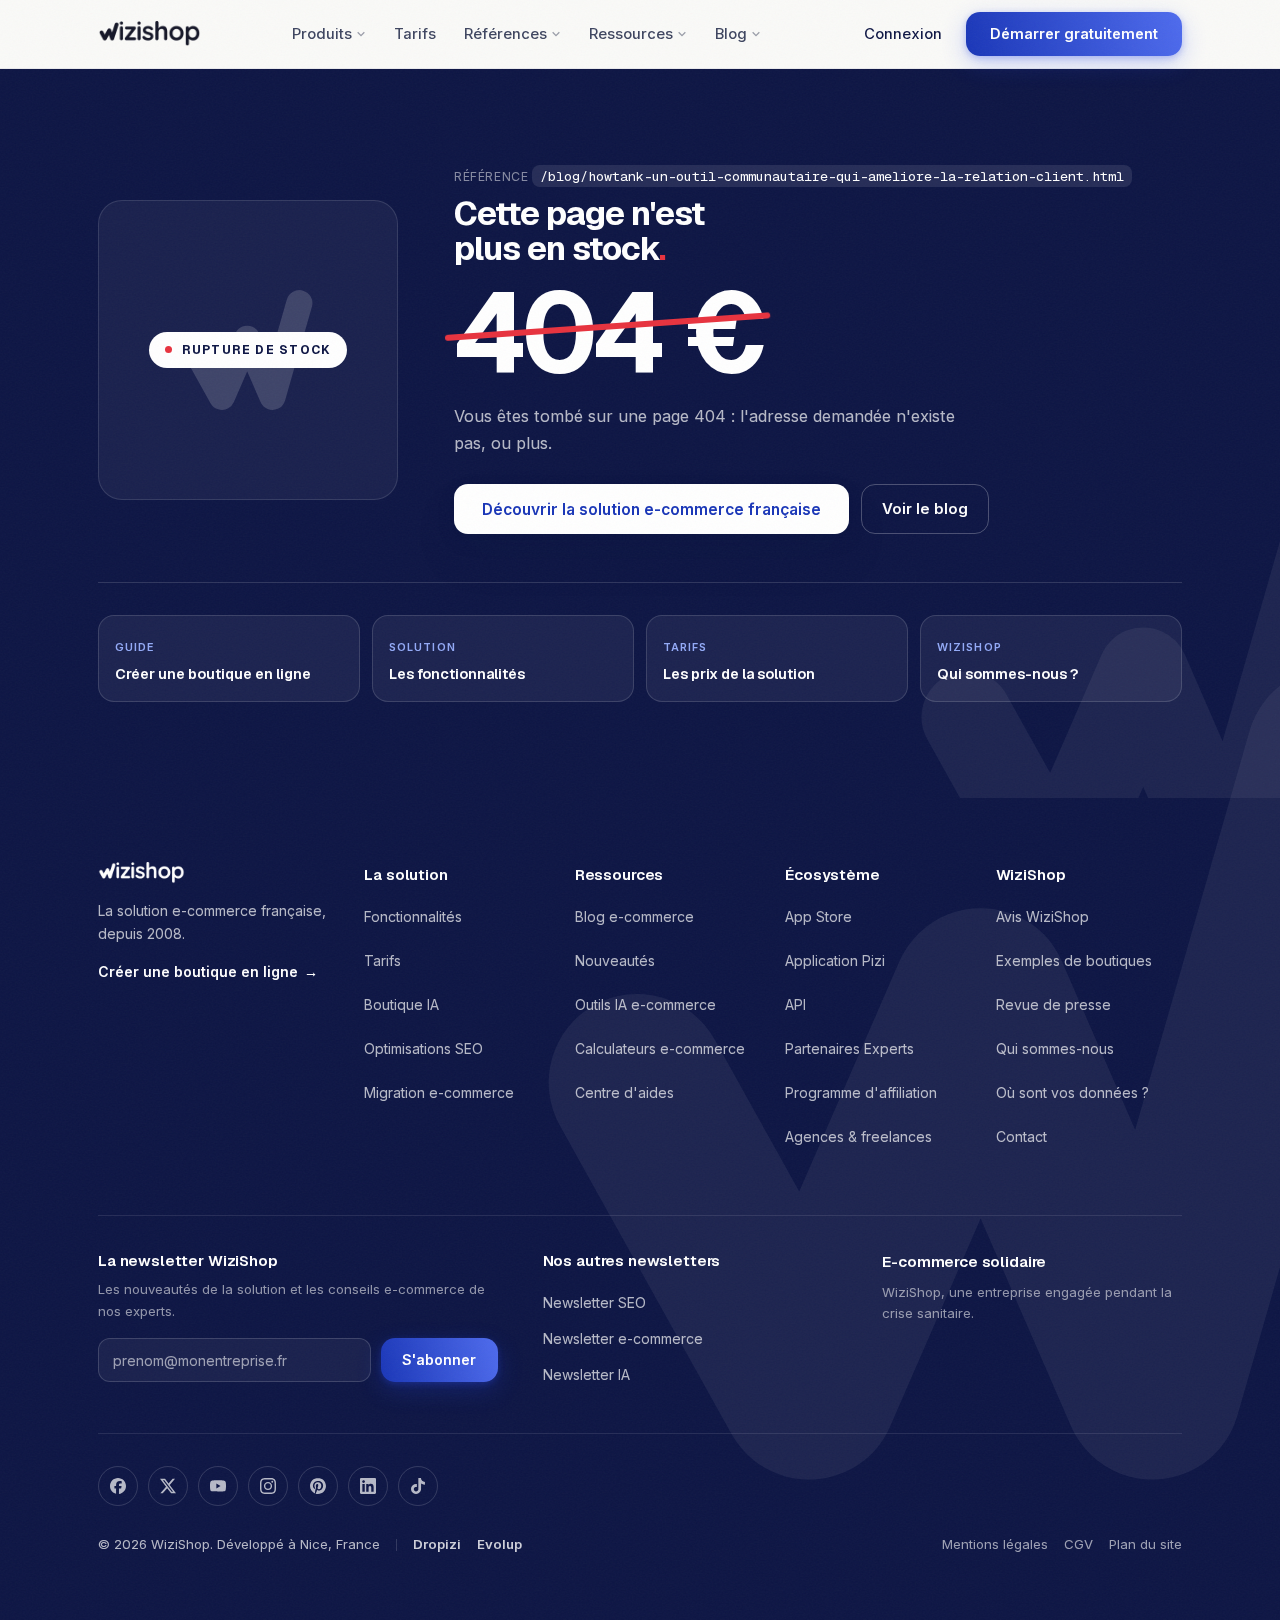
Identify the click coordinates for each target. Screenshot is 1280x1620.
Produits (322, 34)
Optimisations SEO (423, 1048)
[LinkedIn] (368, 1486)
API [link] (795, 1004)
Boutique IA (401, 1004)
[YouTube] (218, 1486)
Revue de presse (1053, 1004)
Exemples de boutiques (1074, 960)
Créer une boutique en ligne (208, 971)
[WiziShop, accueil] (149, 34)
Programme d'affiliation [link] (861, 1092)
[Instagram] (268, 1486)
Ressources (631, 34)
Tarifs (415, 34)
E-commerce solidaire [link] (964, 1261)
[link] (1074, 34)
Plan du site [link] (1145, 1544)
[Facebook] (118, 1486)
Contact (1021, 1136)
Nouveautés (615, 960)
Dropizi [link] (437, 1544)
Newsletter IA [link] (586, 1374)
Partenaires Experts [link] (849, 1048)
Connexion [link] (903, 34)
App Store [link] (818, 916)
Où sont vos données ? (1072, 1092)
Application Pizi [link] (835, 960)
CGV (1078, 1544)
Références (505, 34)
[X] (168, 1486)
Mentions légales (995, 1544)
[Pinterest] (318, 1486)
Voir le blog (925, 508)
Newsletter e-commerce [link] (623, 1338)
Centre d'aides (624, 1092)
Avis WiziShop (1042, 916)
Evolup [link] (499, 1544)
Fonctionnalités (413, 916)
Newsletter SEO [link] (594, 1302)
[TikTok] (418, 1486)
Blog (731, 34)
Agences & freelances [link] (858, 1136)
